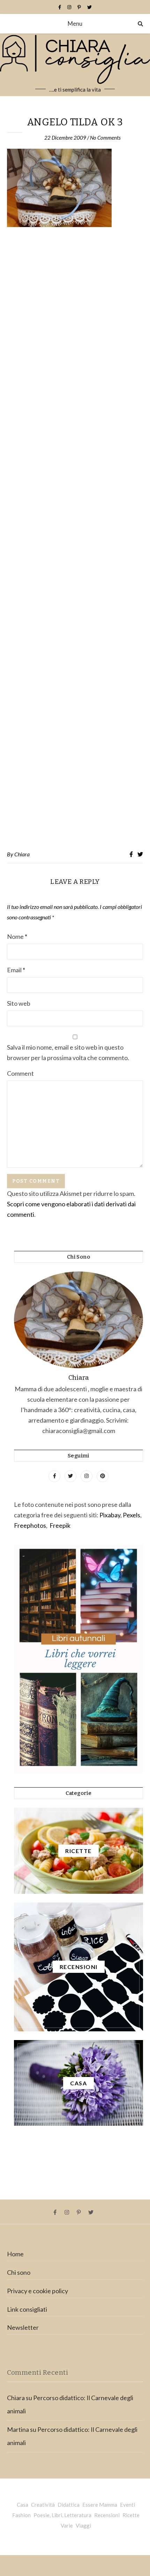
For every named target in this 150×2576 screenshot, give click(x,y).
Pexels (132, 1515)
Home (15, 2254)
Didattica (69, 2505)
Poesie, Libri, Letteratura (62, 2515)
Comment (20, 1073)
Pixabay (110, 1515)
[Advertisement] (75, 539)
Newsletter (23, 2327)
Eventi (127, 2505)
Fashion (21, 2515)
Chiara (22, 854)
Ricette (131, 2515)
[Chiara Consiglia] (75, 65)
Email (16, 970)
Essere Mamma (100, 2505)
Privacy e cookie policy (37, 2291)
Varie (67, 2526)
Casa (22, 2505)
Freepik (60, 1525)
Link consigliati (27, 2309)
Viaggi (83, 2526)
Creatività (43, 2505)
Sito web (19, 1003)
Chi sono (19, 2272)
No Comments (105, 138)
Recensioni (107, 2515)
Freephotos (30, 1525)
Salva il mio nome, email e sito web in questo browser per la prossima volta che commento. (68, 1052)
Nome (17, 936)
